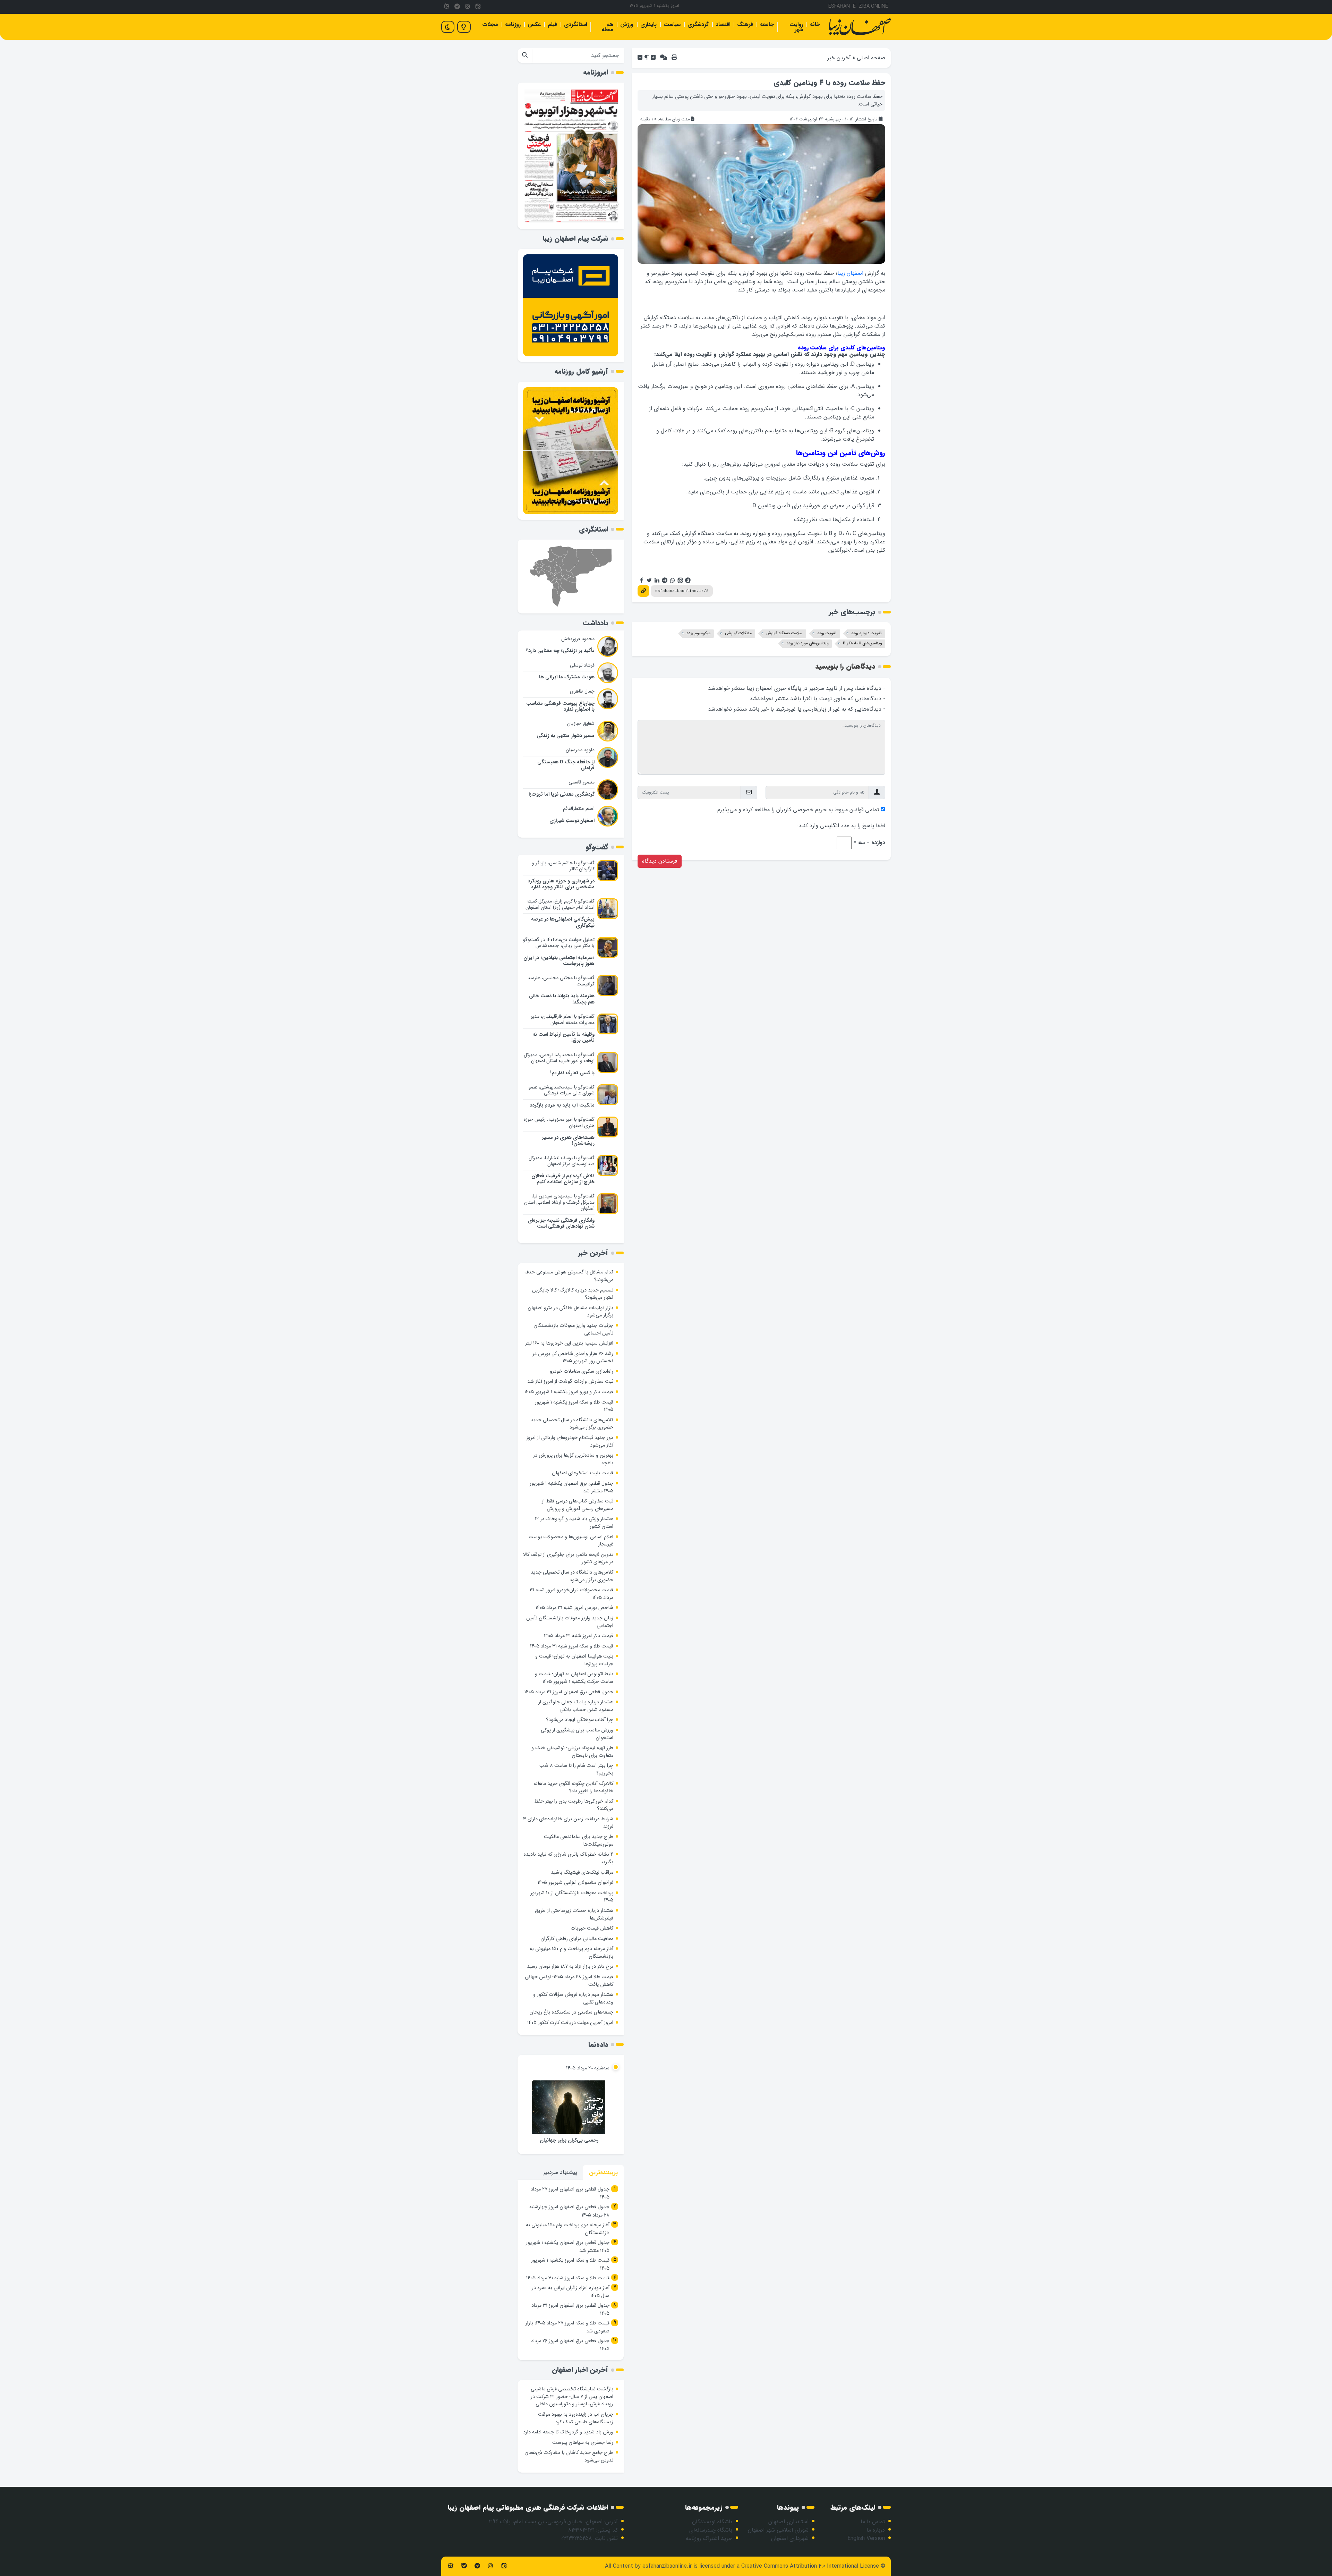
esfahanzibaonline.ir (667, 2566)
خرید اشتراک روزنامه (709, 2538)
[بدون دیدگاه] (664, 58)
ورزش (627, 24)
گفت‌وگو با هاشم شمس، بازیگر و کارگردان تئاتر (563, 866)
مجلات (490, 24)
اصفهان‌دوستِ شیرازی (572, 821)
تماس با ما (873, 2522)
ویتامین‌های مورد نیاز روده (807, 643)
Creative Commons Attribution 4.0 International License (810, 2566)
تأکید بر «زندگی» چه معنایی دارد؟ (560, 651)
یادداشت (596, 623)
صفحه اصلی (871, 58)
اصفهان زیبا (850, 273)
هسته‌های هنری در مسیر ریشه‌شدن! (568, 1141)
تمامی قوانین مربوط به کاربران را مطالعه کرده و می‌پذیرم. (797, 810)
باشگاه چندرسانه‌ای (711, 2530)
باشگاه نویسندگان (712, 2522)
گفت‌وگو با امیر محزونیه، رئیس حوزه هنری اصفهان (559, 1122)
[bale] (464, 2566)
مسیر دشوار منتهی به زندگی (566, 736)
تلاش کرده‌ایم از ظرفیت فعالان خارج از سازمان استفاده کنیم (563, 1179)
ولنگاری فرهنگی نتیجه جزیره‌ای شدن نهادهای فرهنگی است (561, 1223)
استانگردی (575, 24)
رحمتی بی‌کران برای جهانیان (569, 2140)
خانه (815, 24)
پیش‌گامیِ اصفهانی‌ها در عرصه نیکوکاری (563, 922)
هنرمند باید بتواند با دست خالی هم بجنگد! (562, 999)
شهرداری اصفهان (790, 2538)
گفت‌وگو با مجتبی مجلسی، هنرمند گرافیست (561, 981)
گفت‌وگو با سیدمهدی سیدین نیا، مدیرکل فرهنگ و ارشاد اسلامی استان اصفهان (559, 1202)
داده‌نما (598, 2045)
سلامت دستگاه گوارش (784, 633)
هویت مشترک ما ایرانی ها (567, 677)
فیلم (552, 24)
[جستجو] (525, 56)
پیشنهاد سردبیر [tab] (560, 2172)
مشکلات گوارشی (738, 633)
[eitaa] (478, 7)
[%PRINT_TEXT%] (674, 58)
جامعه (767, 24)
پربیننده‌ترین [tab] (603, 2173)
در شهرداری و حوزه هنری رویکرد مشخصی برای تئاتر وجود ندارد (561, 884)
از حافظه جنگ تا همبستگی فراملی (566, 765)
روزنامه (513, 24)
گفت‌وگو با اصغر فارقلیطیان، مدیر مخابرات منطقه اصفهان (563, 1019)
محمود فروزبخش (578, 639)
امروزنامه (596, 72)
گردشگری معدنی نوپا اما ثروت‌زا (562, 794)
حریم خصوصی (810, 810)
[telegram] (457, 7)
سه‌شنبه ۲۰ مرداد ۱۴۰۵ (588, 2068)
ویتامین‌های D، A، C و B (862, 643)
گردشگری (698, 24)
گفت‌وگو (597, 847)
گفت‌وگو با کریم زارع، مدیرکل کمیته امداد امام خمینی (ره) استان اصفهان (560, 904)
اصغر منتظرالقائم (579, 808)
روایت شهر (796, 27)
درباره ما (876, 2530)
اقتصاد (723, 24)
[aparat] (446, 7)
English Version (866, 2538)
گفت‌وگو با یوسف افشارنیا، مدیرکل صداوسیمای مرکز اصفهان (562, 1161)
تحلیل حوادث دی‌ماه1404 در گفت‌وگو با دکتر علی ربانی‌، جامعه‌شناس (559, 943)
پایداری (648, 24)
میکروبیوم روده (698, 633)
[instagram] (468, 7)
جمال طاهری (582, 691)
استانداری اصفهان (788, 2522)
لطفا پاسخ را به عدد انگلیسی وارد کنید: (841, 826)
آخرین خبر (839, 58)
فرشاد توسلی (582, 665)
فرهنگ (745, 24)
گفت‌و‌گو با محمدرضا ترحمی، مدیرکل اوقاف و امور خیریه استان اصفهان (559, 1058)
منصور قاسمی (582, 782)
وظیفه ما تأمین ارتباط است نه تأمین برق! (563, 1037)
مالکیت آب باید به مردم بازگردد (562, 1105)
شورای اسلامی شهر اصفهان (778, 2530)
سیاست (672, 24)
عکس (534, 24)
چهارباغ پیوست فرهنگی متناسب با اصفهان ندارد (560, 706)
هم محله (607, 27)
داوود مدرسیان (580, 750)
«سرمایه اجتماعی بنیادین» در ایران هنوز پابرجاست (559, 961)
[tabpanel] (571, 2270)
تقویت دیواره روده (866, 633)
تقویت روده (827, 633)
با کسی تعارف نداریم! (572, 1073)
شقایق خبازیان (581, 723)
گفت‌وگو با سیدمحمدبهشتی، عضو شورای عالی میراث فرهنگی (562, 1090)
